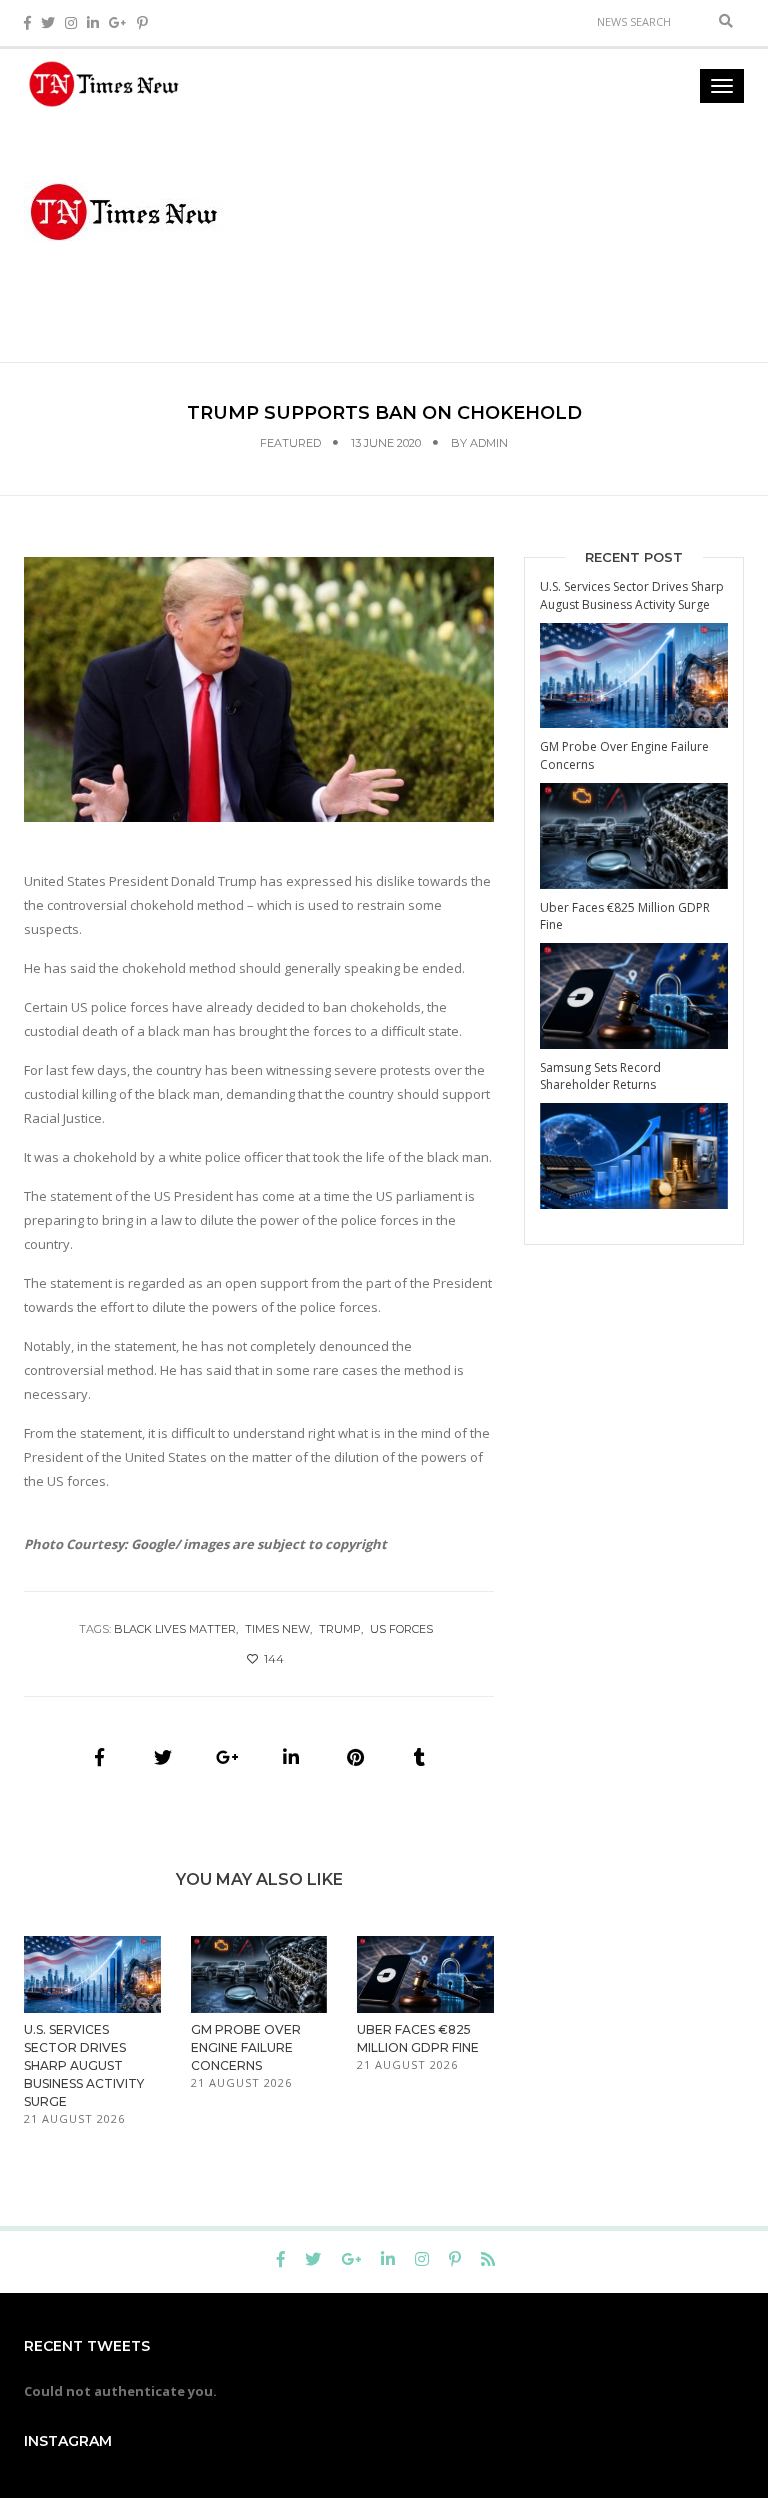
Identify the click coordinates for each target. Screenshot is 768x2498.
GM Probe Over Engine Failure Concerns (246, 2047)
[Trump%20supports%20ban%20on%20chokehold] (99, 1757)
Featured (290, 443)
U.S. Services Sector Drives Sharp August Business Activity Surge (84, 2065)
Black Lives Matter (175, 1629)
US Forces (401, 1629)
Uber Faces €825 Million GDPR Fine (625, 916)
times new (277, 1629)
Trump (340, 1629)
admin (489, 443)
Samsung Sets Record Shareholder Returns (600, 1076)
